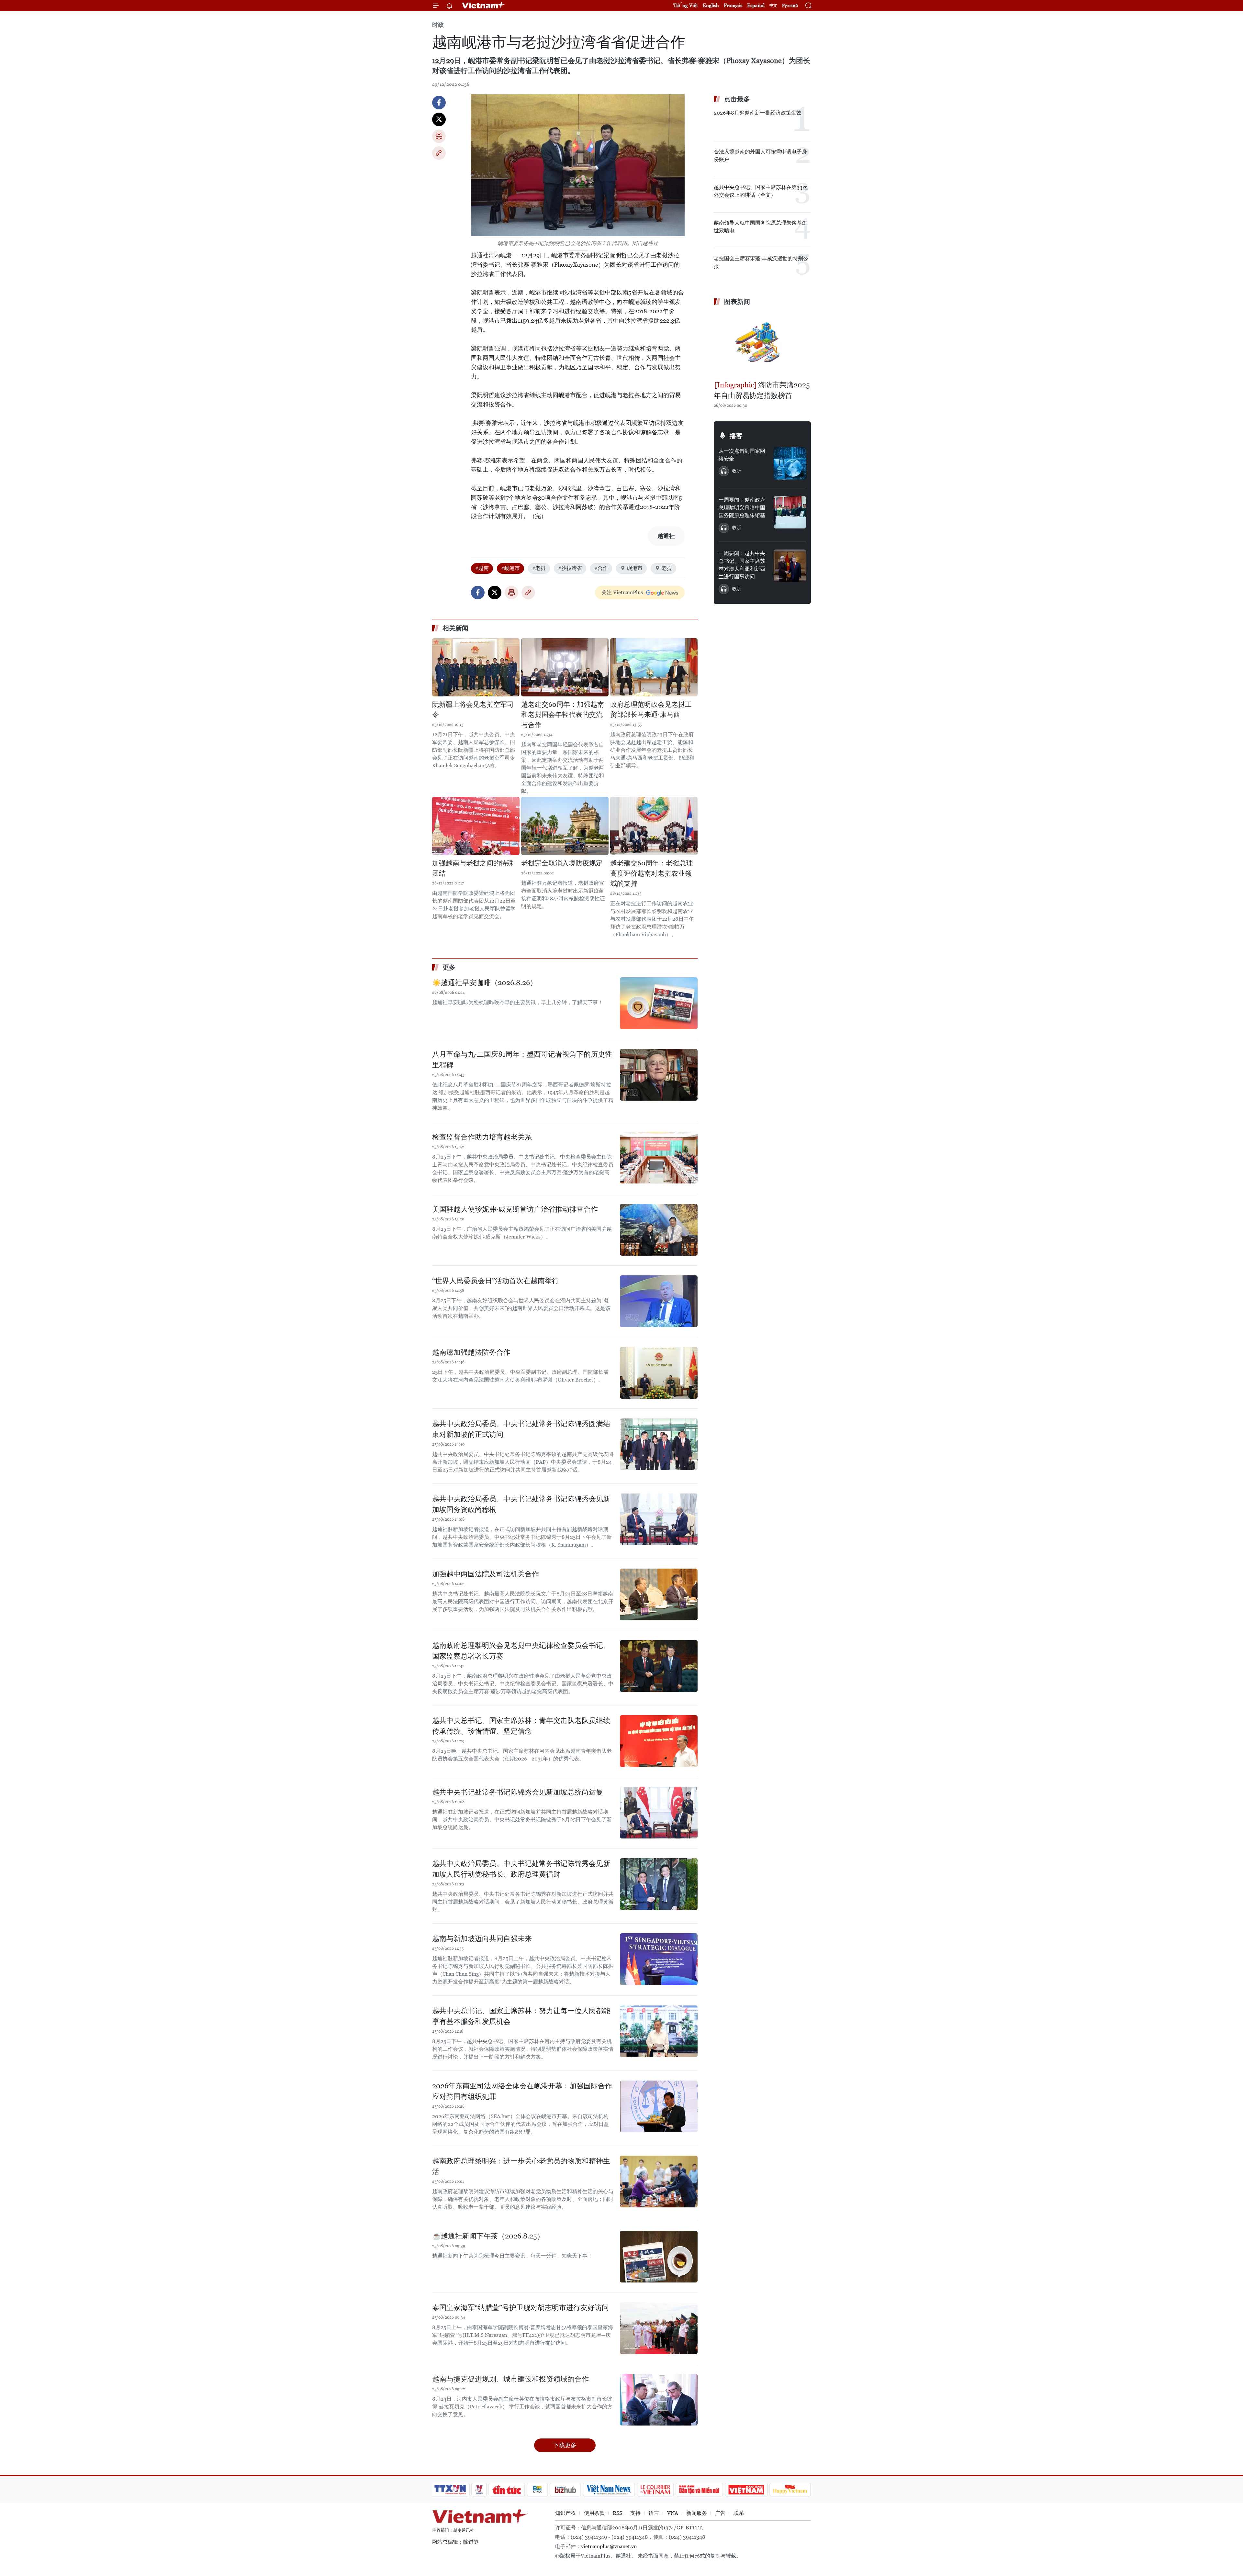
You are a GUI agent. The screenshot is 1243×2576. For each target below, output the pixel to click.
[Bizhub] (565, 2490)
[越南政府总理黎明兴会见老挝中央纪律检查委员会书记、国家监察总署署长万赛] (659, 1666)
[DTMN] (699, 2490)
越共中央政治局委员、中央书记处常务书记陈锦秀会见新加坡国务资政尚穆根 (521, 1504)
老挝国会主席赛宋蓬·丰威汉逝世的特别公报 (761, 262)
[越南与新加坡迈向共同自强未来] (659, 1959)
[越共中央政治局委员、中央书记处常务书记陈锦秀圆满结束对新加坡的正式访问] (659, 1444)
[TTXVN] (450, 2490)
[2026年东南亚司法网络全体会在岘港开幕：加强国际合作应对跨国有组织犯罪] (659, 2106)
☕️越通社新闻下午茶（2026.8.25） (488, 2236)
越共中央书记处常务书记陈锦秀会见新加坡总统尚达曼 (518, 1792)
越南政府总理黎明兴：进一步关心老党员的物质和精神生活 (521, 2166)
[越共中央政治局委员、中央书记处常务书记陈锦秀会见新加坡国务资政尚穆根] (659, 1519)
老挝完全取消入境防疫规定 (562, 863)
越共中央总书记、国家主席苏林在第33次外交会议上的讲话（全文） (761, 191)
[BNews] (538, 2490)
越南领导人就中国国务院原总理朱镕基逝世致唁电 (760, 227)
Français (733, 5)
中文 (773, 6)
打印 (439, 136)
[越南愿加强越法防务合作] (659, 1373)
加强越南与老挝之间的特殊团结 (473, 868)
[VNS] (609, 2490)
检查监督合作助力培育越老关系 (482, 1137)
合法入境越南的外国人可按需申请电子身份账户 (760, 155)
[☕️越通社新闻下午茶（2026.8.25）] (659, 2257)
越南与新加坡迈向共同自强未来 (482, 1939)
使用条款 (594, 2513)
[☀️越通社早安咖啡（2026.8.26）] (659, 1003)
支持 (635, 2513)
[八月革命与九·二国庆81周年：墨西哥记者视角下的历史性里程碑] (659, 1075)
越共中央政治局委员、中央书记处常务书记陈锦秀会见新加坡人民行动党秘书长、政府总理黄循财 (521, 1869)
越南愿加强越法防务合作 (471, 1352)
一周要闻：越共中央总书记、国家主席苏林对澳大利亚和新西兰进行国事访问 (742, 565)
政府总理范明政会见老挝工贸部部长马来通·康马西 (651, 710)
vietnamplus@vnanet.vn (609, 2546)
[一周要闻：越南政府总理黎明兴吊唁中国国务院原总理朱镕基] (790, 512)
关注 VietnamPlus (622, 592)
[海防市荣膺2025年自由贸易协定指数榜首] (762, 344)
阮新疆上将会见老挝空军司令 (473, 710)
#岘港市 (510, 568)
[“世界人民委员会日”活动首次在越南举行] (659, 1301)
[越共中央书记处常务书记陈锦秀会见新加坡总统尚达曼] (659, 1813)
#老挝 (539, 568)
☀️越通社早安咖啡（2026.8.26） (485, 983)
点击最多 (737, 99)
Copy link (439, 153)
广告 (720, 2513)
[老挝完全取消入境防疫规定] (565, 826)
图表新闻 (737, 302)
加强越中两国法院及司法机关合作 (486, 1574)
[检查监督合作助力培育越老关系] (659, 1158)
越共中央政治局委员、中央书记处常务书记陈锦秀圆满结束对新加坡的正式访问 (521, 1429)
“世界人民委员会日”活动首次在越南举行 (496, 1281)
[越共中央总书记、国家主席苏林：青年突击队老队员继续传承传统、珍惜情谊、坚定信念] (659, 1741)
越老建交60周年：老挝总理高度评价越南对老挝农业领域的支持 (652, 873)
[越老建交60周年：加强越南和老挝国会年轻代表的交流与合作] (565, 667)
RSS (617, 2513)
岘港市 (635, 568)
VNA (673, 2513)
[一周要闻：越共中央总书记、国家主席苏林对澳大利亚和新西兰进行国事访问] (790, 566)
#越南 (482, 568)
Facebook (439, 103)
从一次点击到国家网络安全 (742, 455)
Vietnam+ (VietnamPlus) (484, 6)
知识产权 (566, 2513)
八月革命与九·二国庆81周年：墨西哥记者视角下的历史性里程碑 (522, 1060)
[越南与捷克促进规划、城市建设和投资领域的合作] (659, 2400)
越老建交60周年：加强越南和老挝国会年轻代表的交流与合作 (563, 715)
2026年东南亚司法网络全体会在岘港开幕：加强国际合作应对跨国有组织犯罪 (522, 2091)
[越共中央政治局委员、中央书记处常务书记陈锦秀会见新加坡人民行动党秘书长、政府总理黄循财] (659, 1884)
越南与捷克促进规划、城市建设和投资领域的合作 (510, 2379)
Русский (790, 6)
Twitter (439, 119)
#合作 (601, 568)
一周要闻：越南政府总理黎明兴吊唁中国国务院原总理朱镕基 (742, 508)
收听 (737, 471)
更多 (449, 967)
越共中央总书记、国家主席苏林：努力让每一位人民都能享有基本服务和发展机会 (521, 2016)
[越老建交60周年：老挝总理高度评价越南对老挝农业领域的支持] (654, 826)
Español (756, 5)
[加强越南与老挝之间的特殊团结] (476, 826)
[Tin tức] (507, 2490)
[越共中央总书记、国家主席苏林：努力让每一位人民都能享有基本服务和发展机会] (659, 2031)
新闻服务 (697, 2513)
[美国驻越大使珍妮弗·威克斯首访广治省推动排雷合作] (659, 1230)
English (711, 5)
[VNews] (479, 2490)
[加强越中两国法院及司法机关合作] (659, 1594)
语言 (654, 2513)
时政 (438, 25)
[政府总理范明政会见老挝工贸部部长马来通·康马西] (654, 667)
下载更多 (565, 2445)
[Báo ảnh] (746, 2490)
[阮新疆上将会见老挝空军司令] (476, 667)
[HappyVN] (790, 2490)
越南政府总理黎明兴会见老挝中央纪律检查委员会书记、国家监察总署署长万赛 (521, 1651)
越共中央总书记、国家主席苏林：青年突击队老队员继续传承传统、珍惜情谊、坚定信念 (521, 1726)
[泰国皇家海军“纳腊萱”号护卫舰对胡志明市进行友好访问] (659, 2328)
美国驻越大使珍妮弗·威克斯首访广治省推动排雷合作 (515, 1209)
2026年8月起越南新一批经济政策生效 (758, 113)
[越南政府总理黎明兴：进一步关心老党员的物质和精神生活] (659, 2182)
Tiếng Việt (686, 5)
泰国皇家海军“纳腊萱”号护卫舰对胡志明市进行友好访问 (521, 2308)
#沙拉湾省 (570, 568)
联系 (739, 2513)
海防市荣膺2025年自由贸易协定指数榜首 (762, 390)
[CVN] (655, 2490)
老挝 (667, 568)
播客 (736, 436)
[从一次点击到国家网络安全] (790, 463)
